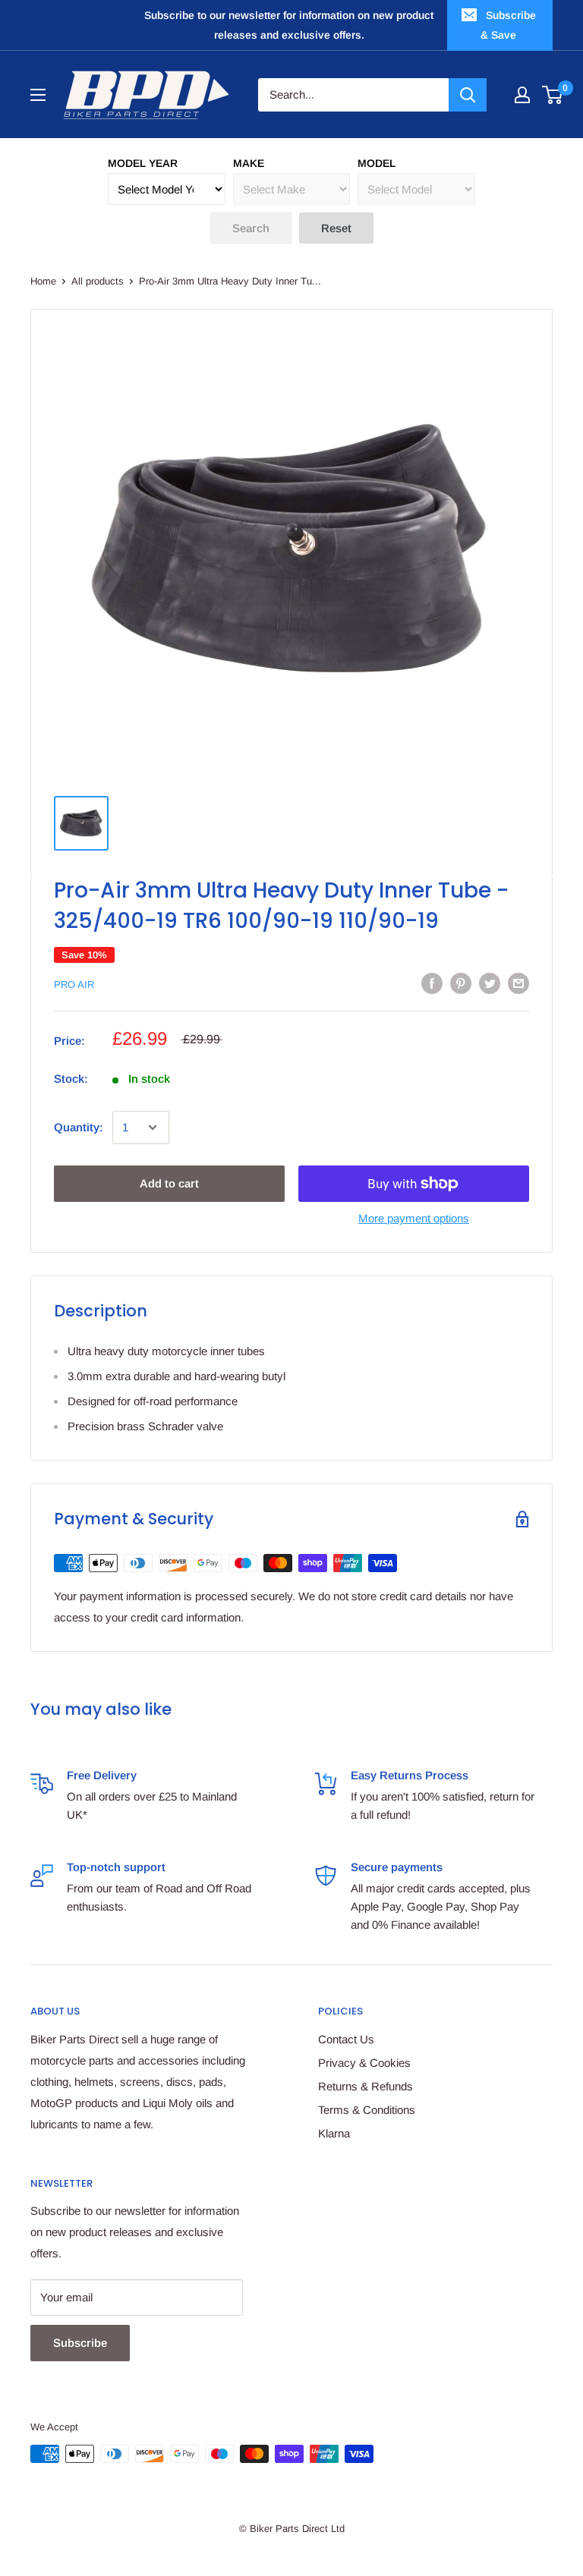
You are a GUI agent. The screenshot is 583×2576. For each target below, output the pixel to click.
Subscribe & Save (508, 25)
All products (98, 281)
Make (249, 163)
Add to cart (169, 1183)
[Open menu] (38, 95)
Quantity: (79, 1127)
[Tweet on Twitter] (490, 983)
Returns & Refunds (366, 2086)
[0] (553, 95)
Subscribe (80, 2343)
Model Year (143, 163)
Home (43, 281)
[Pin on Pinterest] (461, 983)
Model (377, 163)
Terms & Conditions (367, 2110)
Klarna (334, 2133)
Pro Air (74, 984)
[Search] (468, 95)
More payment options (414, 1218)
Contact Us (346, 2039)
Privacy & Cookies (364, 2063)
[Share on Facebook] (432, 983)
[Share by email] (518, 983)
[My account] (522, 95)
